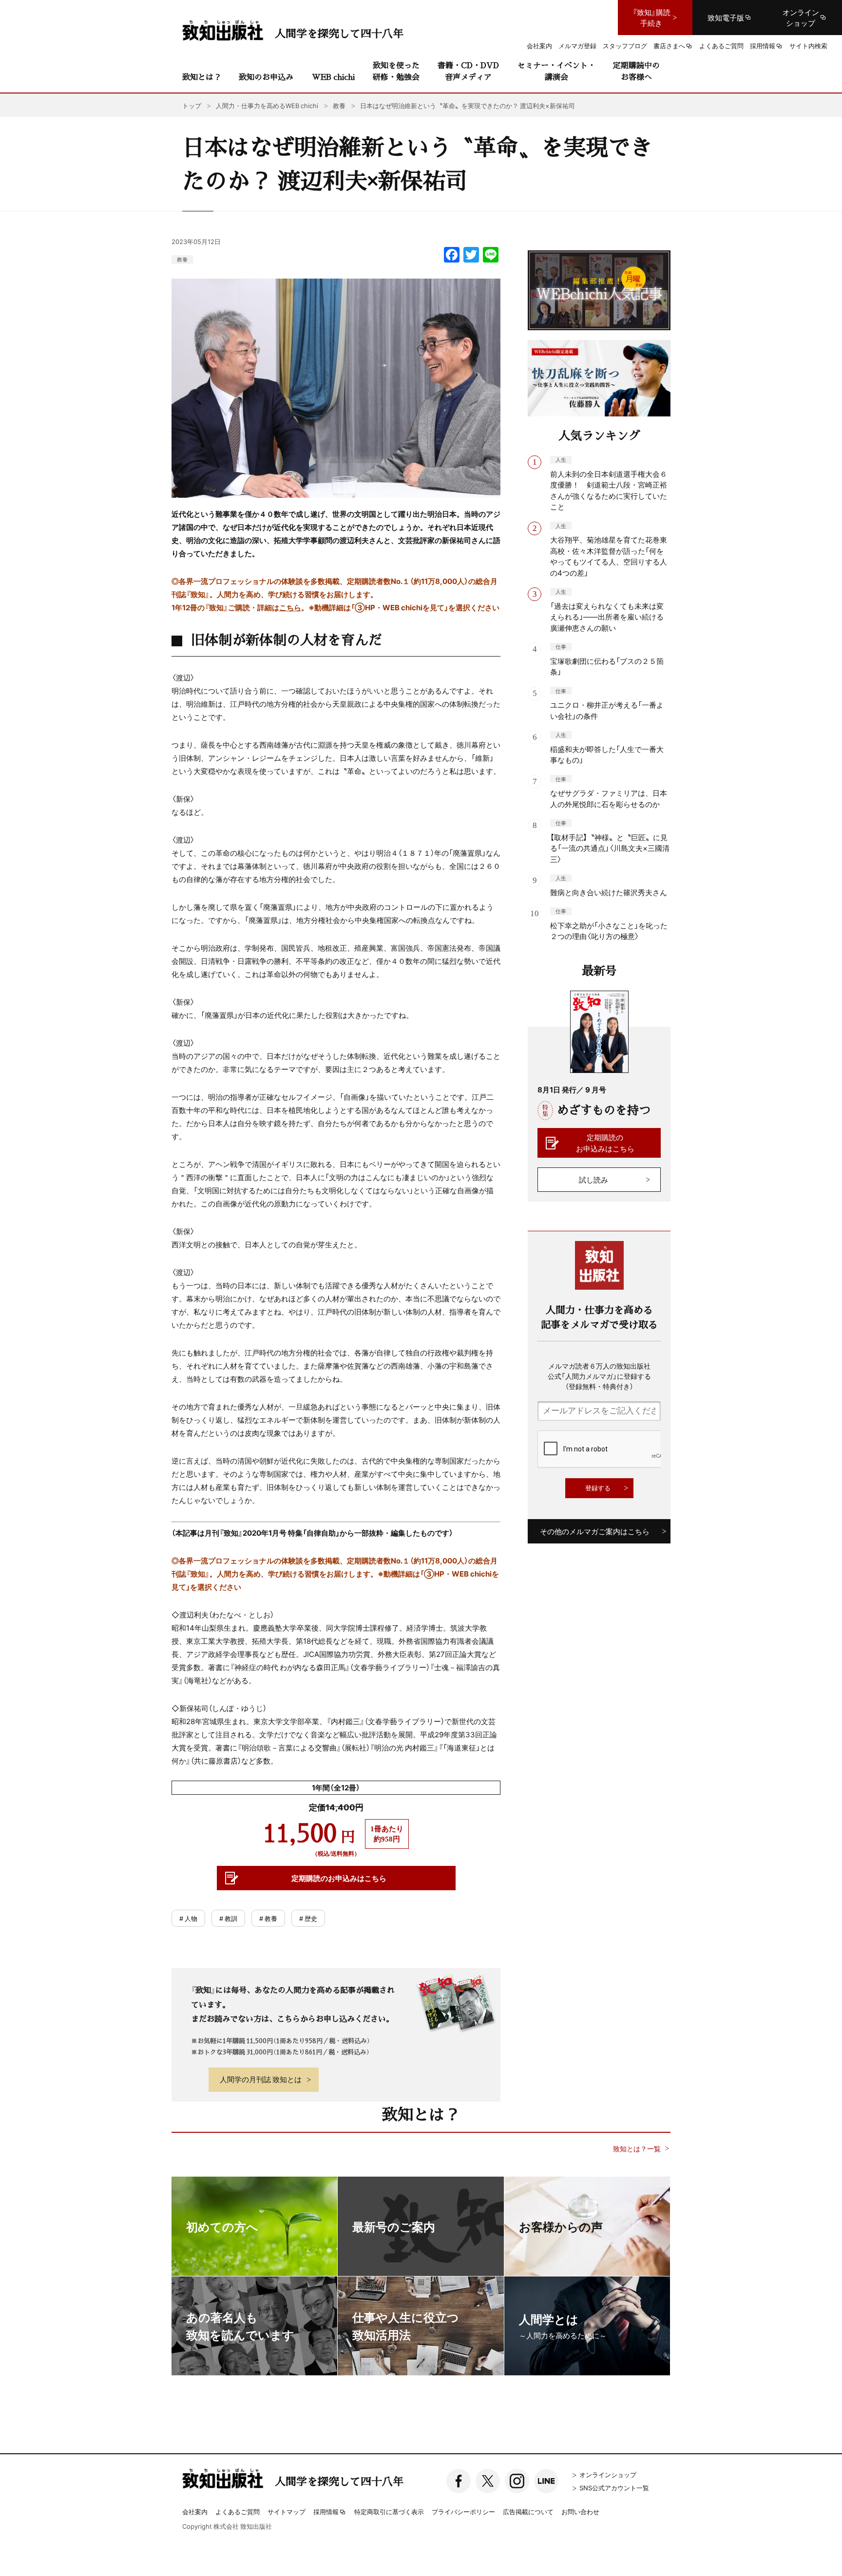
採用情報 (326, 2512)
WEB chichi (333, 77)
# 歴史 (308, 1918)
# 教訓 (228, 1918)
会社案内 (195, 2511)
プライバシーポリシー (463, 2511)
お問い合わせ (580, 2511)
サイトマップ (287, 2511)
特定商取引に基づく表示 (389, 2511)
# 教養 (268, 1918)
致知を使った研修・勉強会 (396, 71)
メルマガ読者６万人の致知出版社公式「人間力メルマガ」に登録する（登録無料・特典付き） (599, 1376)
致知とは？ (202, 77)
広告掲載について (528, 2511)
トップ (192, 105)
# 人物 (188, 1918)
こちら (290, 607)
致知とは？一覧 (637, 2149)
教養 (182, 259)
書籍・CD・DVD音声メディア (468, 71)
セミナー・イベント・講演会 (556, 71)
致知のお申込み (266, 77)
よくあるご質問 (238, 2511)
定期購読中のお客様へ (636, 71)
